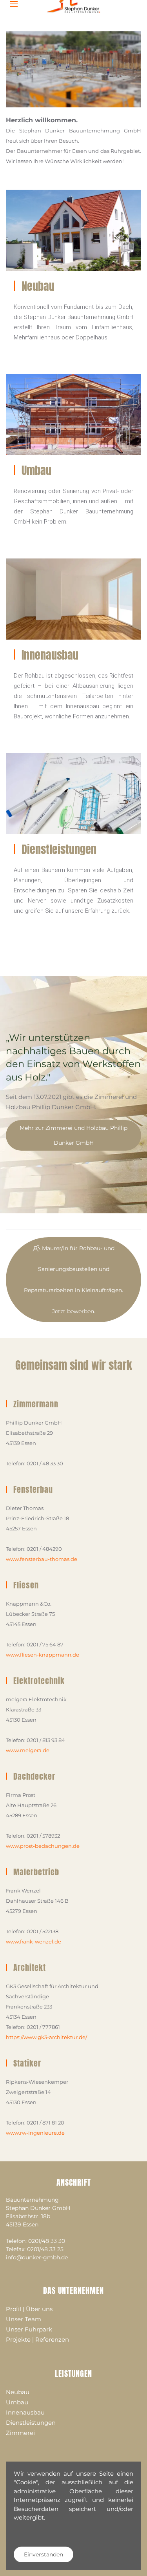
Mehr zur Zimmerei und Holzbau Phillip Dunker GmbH (73, 1135)
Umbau (36, 470)
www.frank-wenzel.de (34, 1942)
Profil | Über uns (29, 2309)
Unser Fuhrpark (29, 2329)
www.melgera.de (28, 1750)
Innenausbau (50, 655)
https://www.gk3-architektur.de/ (46, 2037)
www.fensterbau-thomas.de (42, 1559)
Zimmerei (20, 2433)
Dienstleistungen (59, 849)
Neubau (38, 286)
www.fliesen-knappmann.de (43, 1655)
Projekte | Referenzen (37, 2339)
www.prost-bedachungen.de (43, 1846)
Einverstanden (44, 2554)
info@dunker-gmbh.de (37, 2257)
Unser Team (24, 2319)
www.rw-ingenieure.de (35, 2133)
